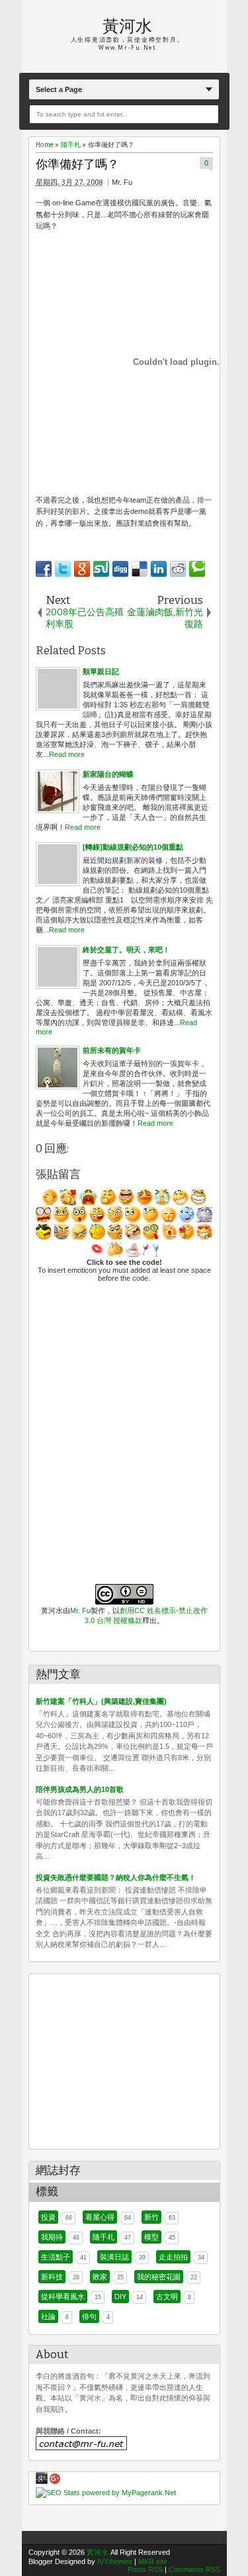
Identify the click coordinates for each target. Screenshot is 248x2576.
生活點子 (56, 2257)
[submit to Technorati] (197, 569)
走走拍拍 (173, 2257)
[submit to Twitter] (63, 569)
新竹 (151, 2217)
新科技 (52, 2277)
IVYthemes (115, 2561)
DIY (120, 2297)
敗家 (100, 2277)
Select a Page (59, 89)
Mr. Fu (80, 1610)
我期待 (52, 2237)
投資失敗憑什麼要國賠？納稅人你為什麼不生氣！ (116, 1877)
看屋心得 (100, 2217)
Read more (67, 754)
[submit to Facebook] (44, 569)
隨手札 (103, 2237)
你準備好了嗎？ (77, 165)
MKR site (153, 2561)
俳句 (89, 2316)
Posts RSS (145, 2569)
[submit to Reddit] (178, 569)
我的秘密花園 (159, 2277)
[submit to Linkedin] (159, 569)
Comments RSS (194, 2569)
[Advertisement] (118, 2057)
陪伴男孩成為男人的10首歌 (80, 1789)
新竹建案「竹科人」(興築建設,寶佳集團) (101, 1701)
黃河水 (127, 26)
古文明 (167, 2297)
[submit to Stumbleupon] (101, 569)
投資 (48, 2217)
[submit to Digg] (120, 569)
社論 (48, 2316)
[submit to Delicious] (140, 569)
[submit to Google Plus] (82, 569)
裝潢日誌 (114, 2257)
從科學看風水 (63, 2297)
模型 (151, 2237)
